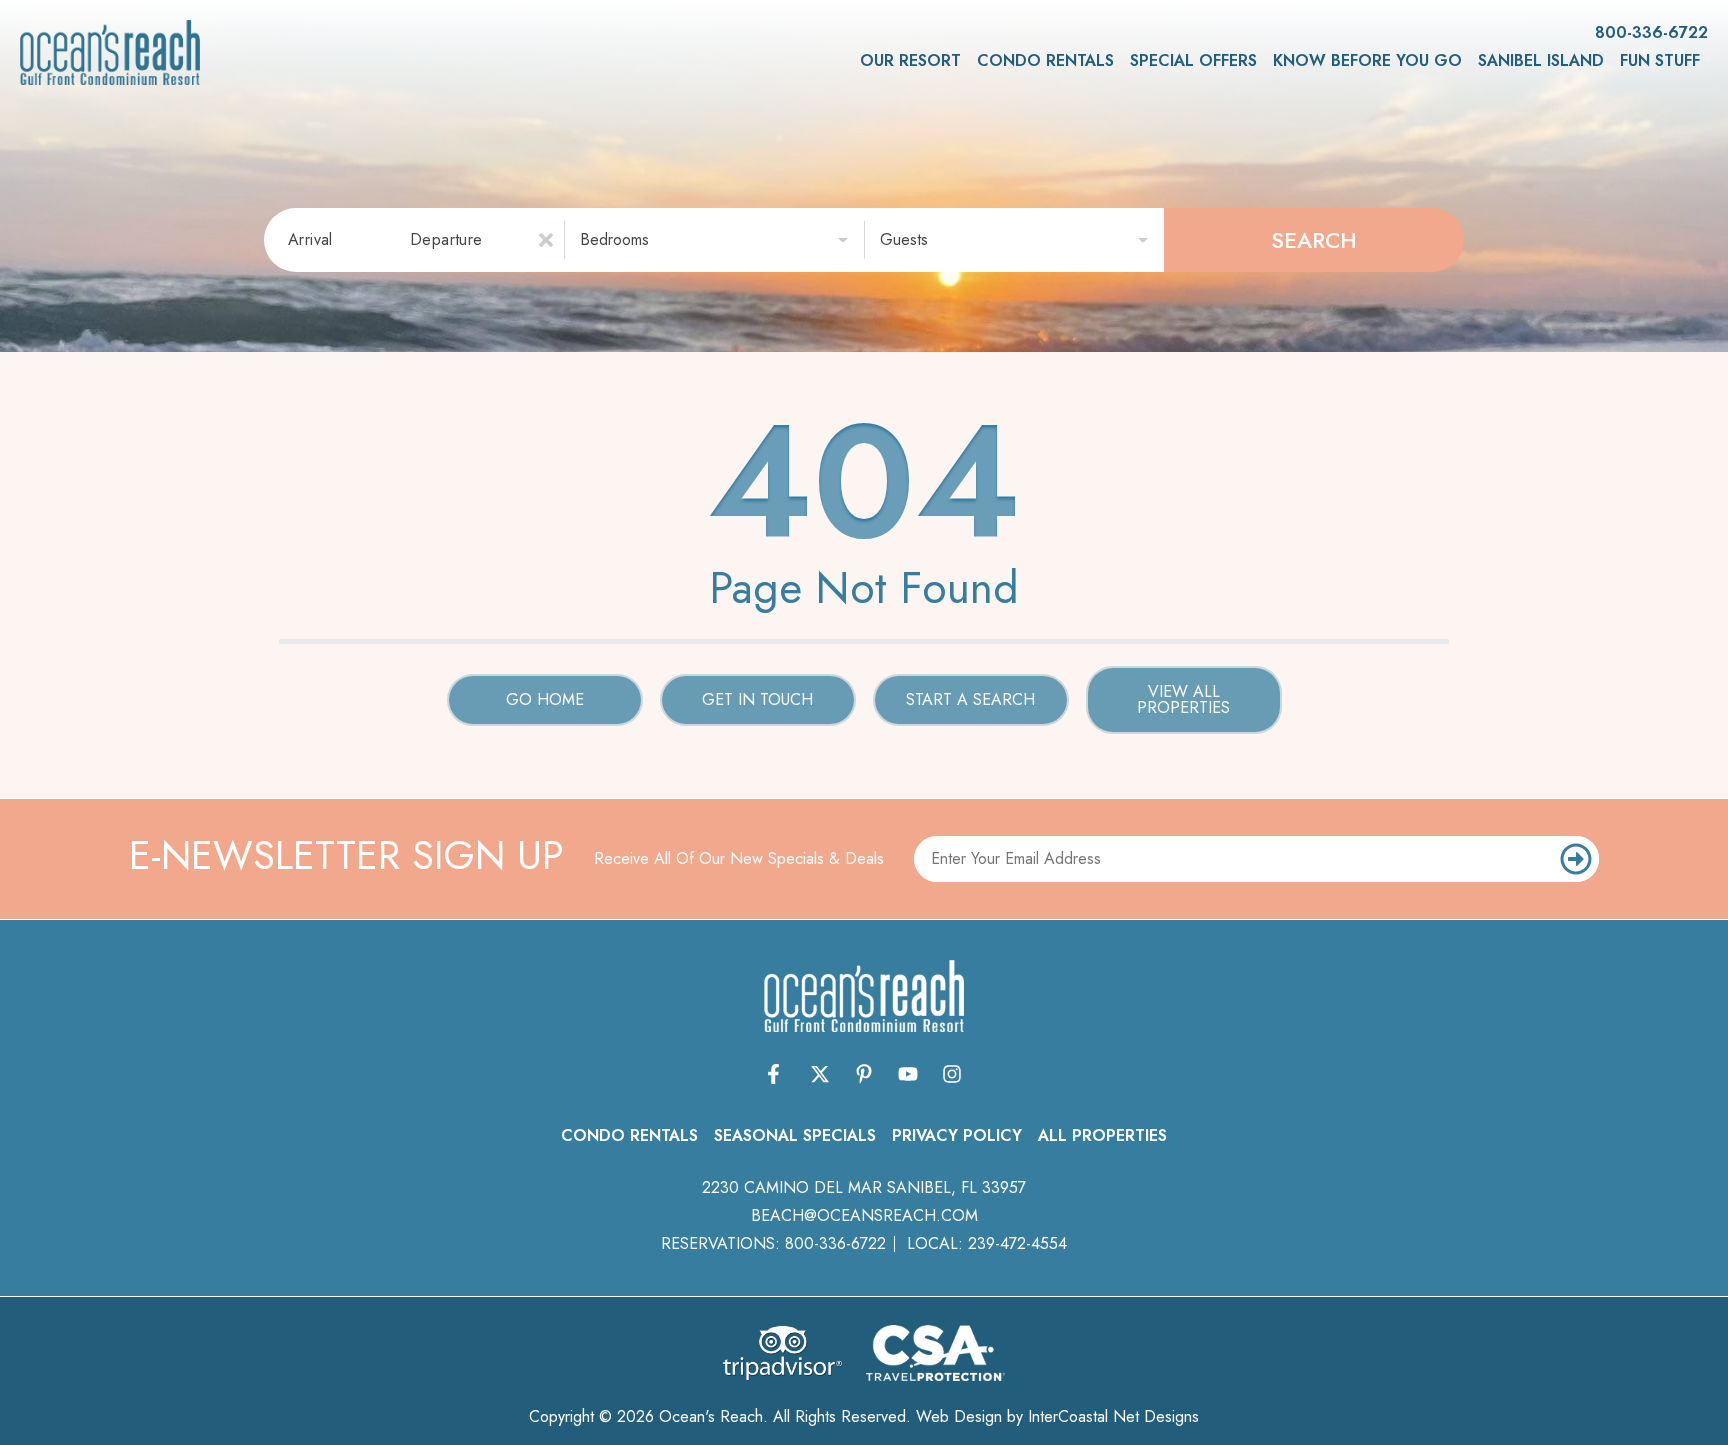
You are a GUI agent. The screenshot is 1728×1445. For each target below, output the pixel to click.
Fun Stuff (1660, 60)
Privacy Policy (957, 1135)
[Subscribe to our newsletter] (1576, 859)
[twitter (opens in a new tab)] (820, 1074)
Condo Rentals (1045, 60)
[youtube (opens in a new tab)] (908, 1074)
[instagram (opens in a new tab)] (952, 1074)
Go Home (545, 699)
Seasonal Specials (795, 1135)
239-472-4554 (1017, 1243)
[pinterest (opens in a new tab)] (864, 1074)
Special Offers (1193, 60)
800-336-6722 (835, 1243)
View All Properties (1183, 699)
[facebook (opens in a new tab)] (776, 1074)
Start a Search (970, 699)
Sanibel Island (1541, 60)
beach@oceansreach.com (864, 1215)
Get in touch (757, 699)
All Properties (1102, 1135)
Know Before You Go (1367, 60)
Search (1314, 240)
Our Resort (910, 60)
